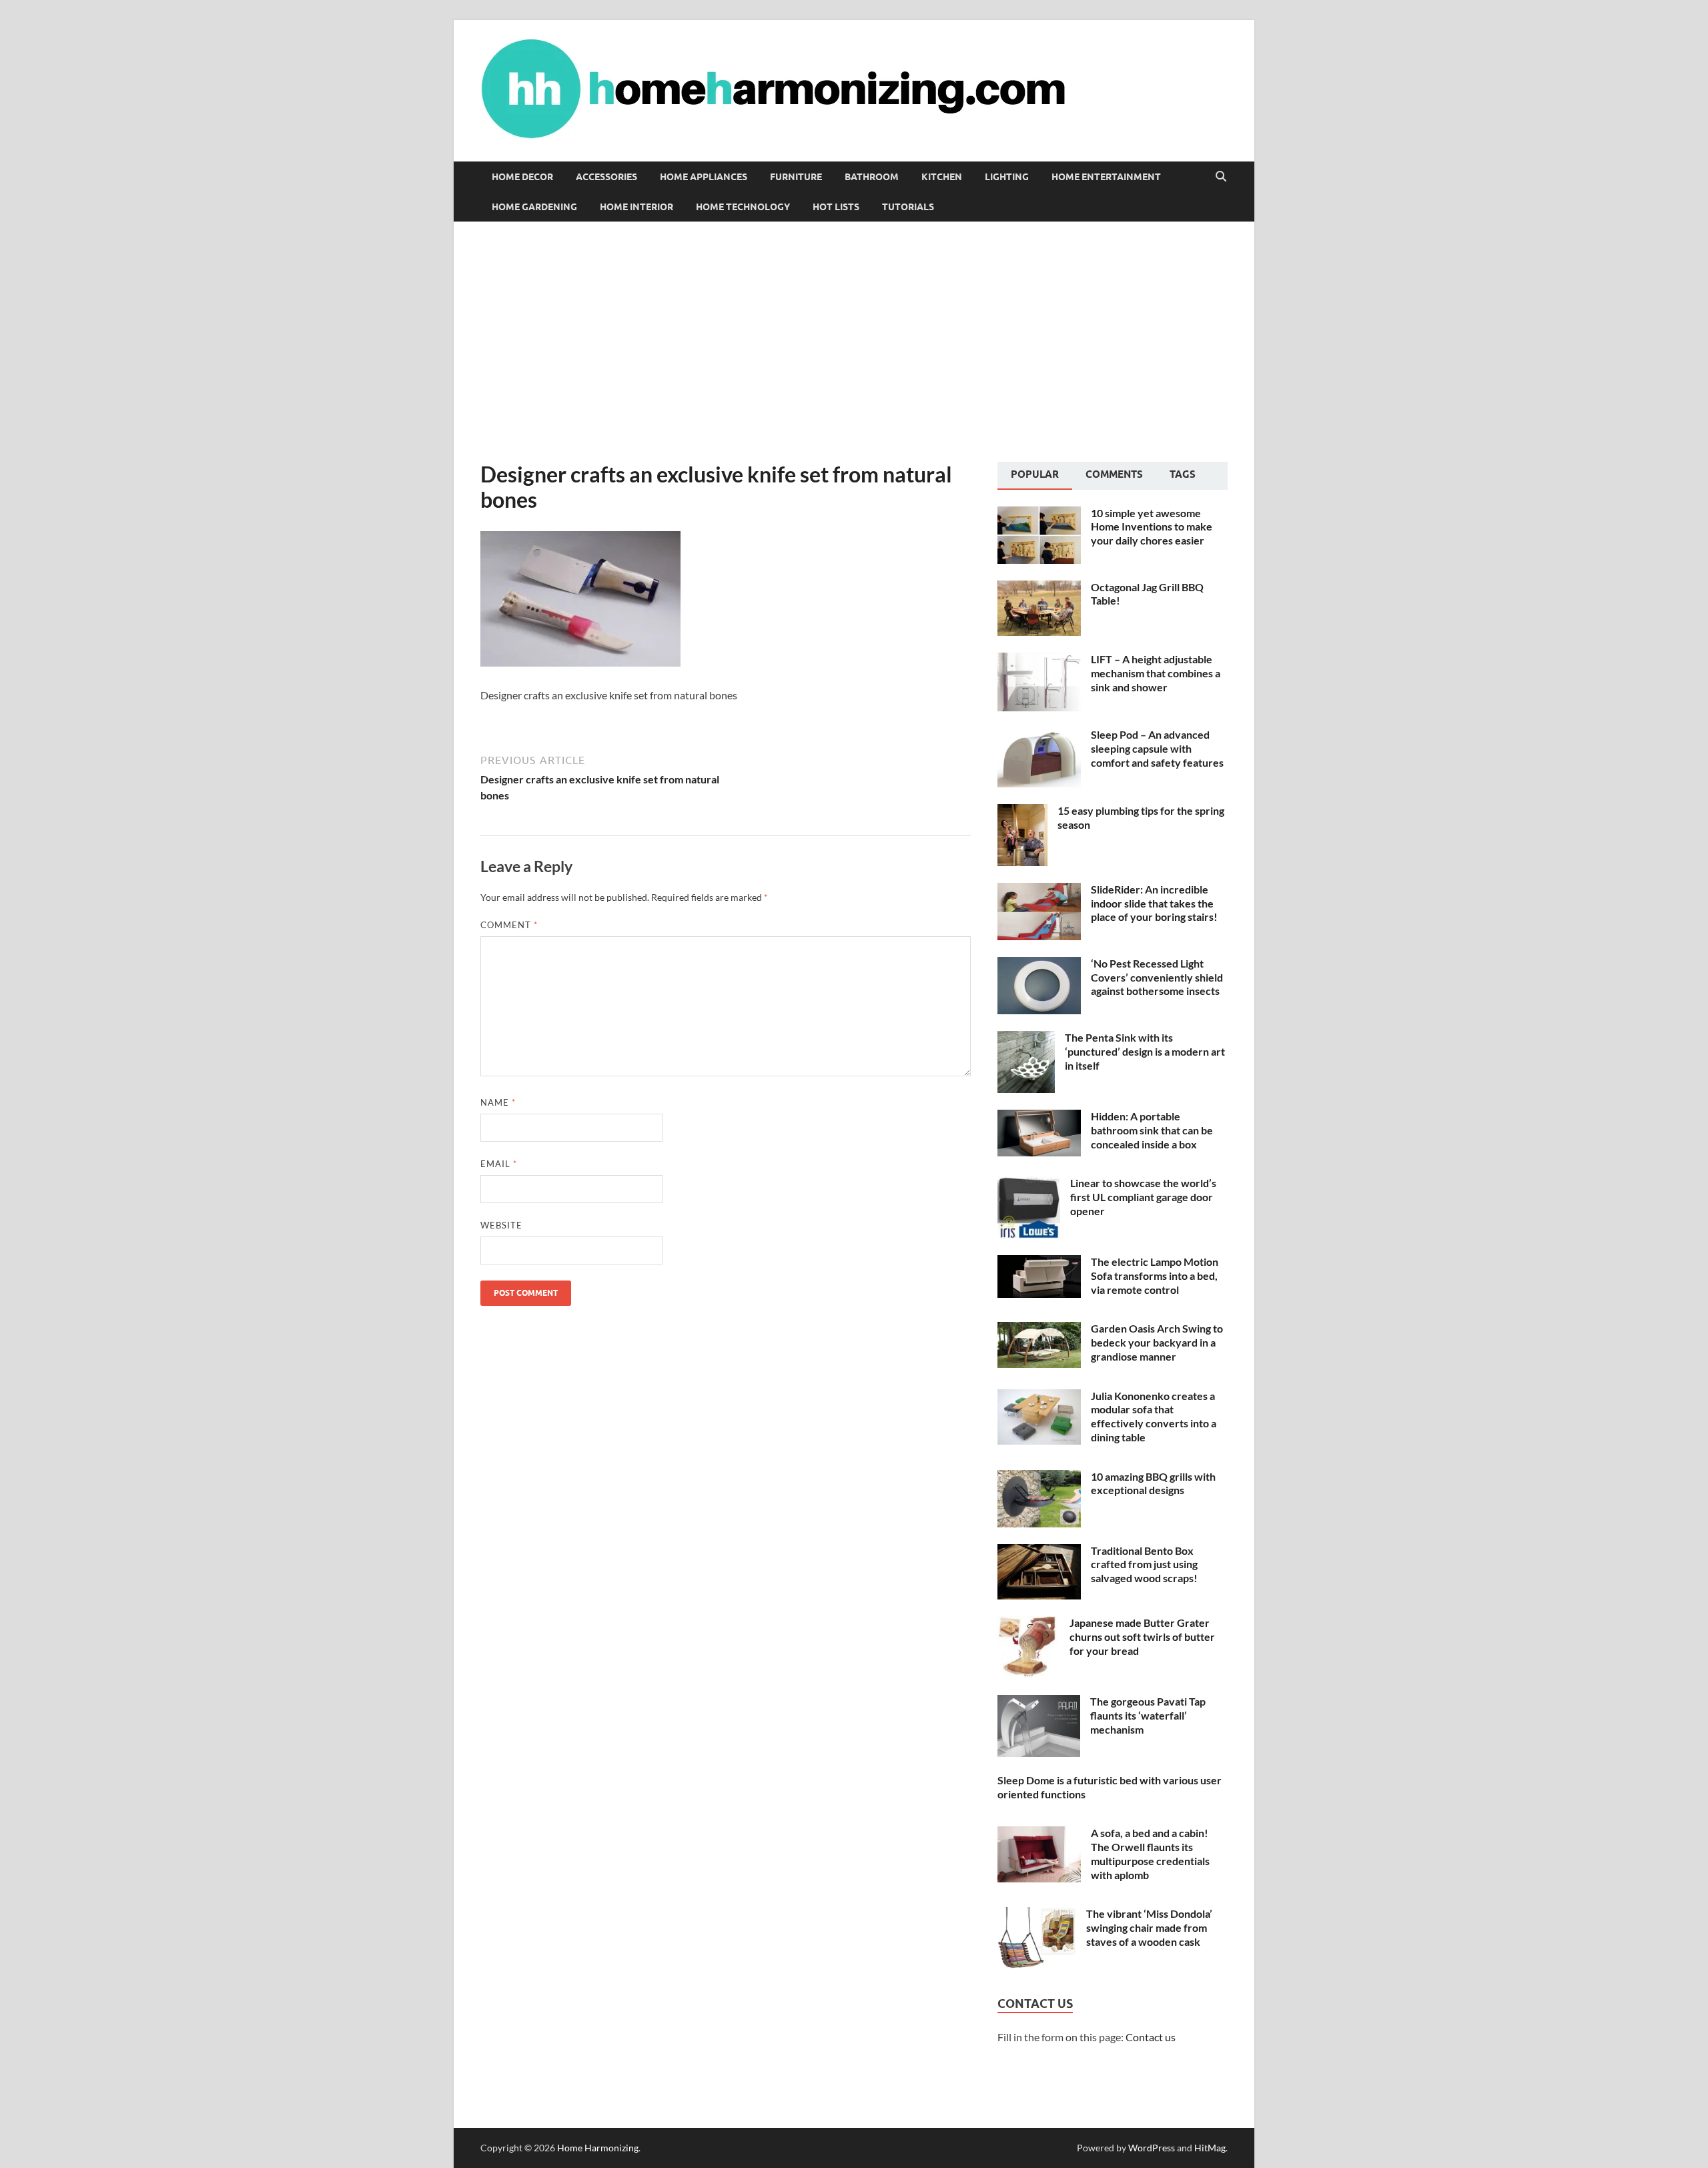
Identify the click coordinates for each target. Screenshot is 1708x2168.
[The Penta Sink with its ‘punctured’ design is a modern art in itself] (1026, 1039)
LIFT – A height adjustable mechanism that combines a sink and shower (1156, 673)
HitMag (1210, 2148)
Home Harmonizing (598, 2148)
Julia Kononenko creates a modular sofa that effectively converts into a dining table (1154, 1416)
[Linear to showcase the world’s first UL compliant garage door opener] (1029, 1184)
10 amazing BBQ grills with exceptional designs (1153, 1483)
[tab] (1035, 476)
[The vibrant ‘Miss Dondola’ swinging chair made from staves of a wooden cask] (1037, 1915)
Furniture (796, 177)
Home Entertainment (1106, 177)
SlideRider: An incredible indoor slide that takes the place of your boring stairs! (1154, 903)
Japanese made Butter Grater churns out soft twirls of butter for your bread (1142, 1637)
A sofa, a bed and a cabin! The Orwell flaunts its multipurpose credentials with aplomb (1150, 1853)
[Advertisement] (854, 342)
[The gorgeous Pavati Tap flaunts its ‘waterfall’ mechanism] (1039, 1703)
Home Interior (636, 207)
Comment (509, 925)
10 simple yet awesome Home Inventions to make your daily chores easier (1152, 527)
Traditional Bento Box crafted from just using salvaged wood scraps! (1144, 1564)
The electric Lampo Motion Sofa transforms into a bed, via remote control (1155, 1276)
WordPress (1152, 2148)
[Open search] (1221, 177)
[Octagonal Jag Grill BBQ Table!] (1039, 588)
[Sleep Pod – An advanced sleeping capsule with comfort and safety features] (1039, 736)
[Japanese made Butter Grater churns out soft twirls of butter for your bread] (1028, 1624)
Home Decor (522, 177)
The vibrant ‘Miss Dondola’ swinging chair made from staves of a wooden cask (1149, 1927)
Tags (1183, 474)
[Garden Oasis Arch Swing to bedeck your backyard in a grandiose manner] (1039, 1330)
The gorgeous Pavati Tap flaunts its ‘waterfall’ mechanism (1148, 1715)
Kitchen (942, 177)
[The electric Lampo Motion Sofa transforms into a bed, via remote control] (1039, 1263)
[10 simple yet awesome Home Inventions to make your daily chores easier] (1039, 514)
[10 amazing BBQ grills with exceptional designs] (1039, 1478)
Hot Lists (836, 207)
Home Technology (743, 207)
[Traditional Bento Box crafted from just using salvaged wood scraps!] (1039, 1552)
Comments (1114, 474)
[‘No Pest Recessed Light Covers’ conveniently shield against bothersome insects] (1039, 965)
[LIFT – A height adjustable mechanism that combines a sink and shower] (1039, 660)
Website (501, 1225)
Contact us (1151, 2037)
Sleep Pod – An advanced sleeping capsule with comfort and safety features (1157, 748)
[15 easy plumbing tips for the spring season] (1022, 812)
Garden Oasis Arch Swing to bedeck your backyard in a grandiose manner (1157, 1342)
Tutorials (908, 207)
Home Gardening (534, 207)
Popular (1035, 474)
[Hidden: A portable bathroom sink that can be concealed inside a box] (1039, 1117)
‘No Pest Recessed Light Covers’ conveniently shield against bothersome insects (1157, 977)
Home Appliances (704, 177)
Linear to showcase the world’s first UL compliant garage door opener (1143, 1197)
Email (499, 1164)
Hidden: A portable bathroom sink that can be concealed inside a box (1152, 1130)
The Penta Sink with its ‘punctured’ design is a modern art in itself (1145, 1051)
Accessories (606, 177)
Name (498, 1102)
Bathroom (872, 177)
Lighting (1007, 177)
